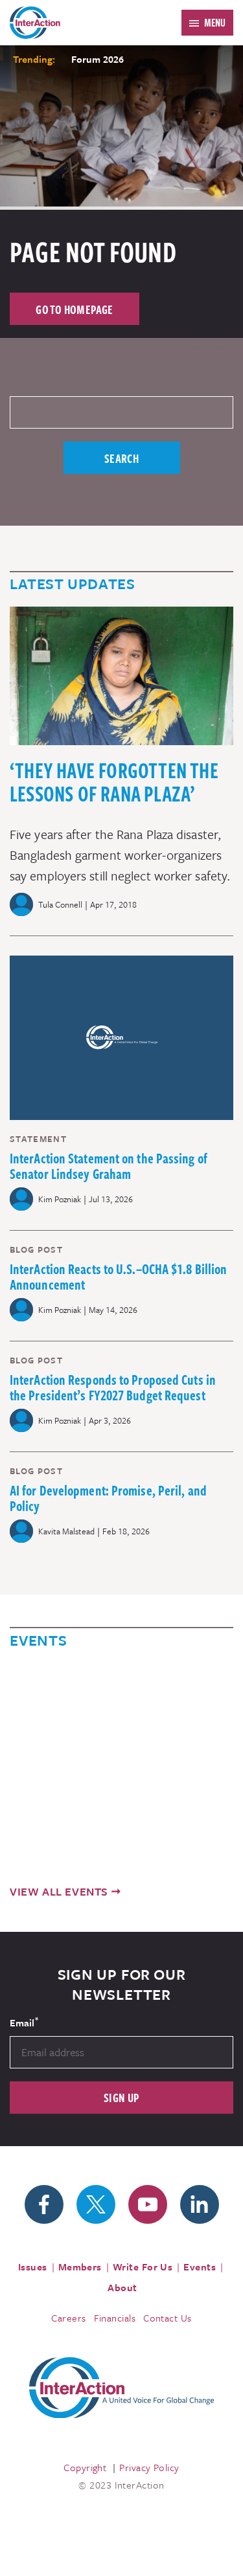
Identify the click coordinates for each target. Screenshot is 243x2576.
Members (80, 2267)
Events (200, 2267)
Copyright (85, 2467)
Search (121, 458)
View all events (59, 1891)
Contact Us (168, 2318)
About (122, 2287)
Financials (115, 2318)
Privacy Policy (149, 2467)
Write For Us (143, 2267)
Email (24, 2022)
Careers (68, 2318)
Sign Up (121, 2097)
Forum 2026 (98, 59)
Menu (215, 23)
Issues (33, 2267)
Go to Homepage (75, 309)
